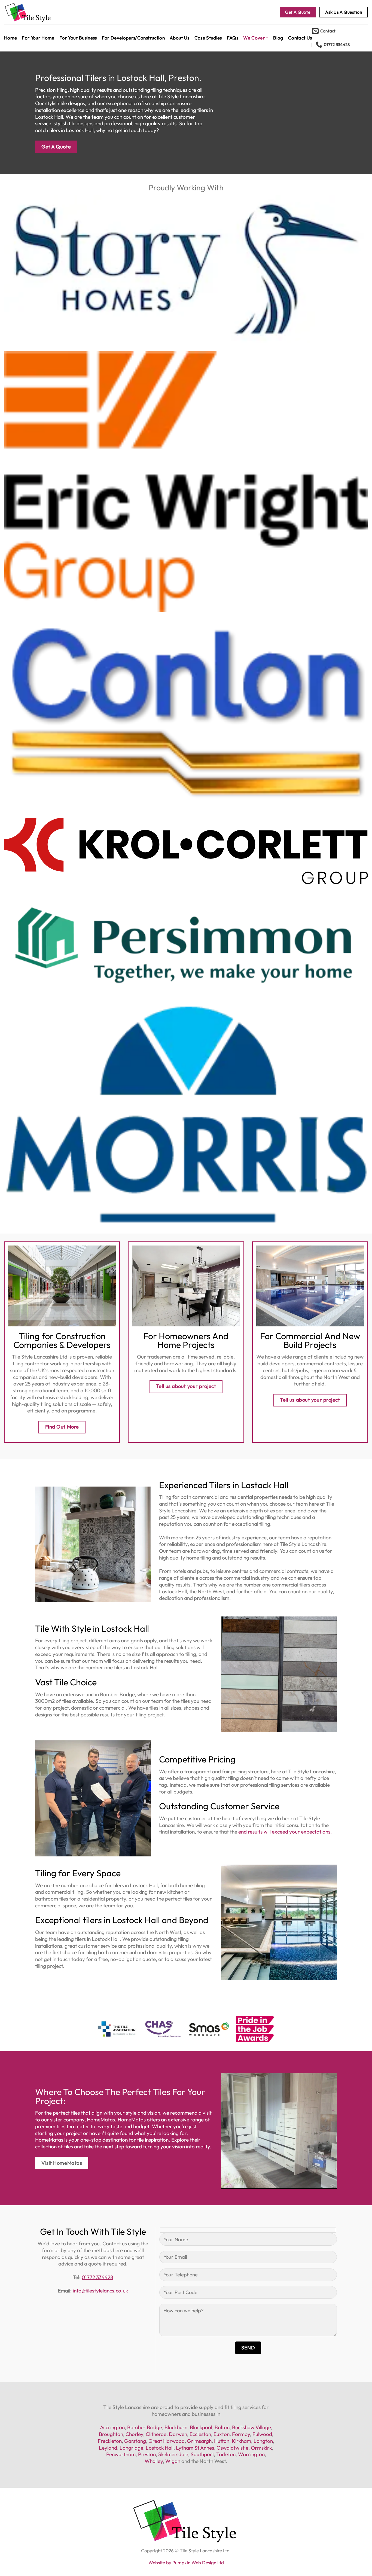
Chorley (134, 2434)
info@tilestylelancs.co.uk (100, 2291)
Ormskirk (261, 2448)
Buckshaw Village (251, 2427)
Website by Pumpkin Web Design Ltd (186, 2563)
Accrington (112, 2427)
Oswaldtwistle (232, 2448)
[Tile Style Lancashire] (46, 12)
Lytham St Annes (195, 2448)
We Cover (254, 38)
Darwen (178, 2434)
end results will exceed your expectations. (285, 1832)
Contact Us (300, 38)
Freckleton (110, 2441)
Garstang (135, 2441)
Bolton (222, 2427)
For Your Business (78, 38)
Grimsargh (199, 2441)
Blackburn (176, 2427)
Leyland (108, 2448)
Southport (202, 2454)
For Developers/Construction (133, 38)
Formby (241, 2434)
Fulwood (262, 2434)
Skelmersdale (173, 2454)
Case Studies (208, 38)
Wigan (173, 2461)
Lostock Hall (160, 2448)
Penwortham (121, 2454)
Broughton (111, 2434)
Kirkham (241, 2441)
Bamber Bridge (145, 2427)
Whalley (154, 2461)
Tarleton (226, 2454)
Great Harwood (167, 2441)
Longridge (131, 2448)
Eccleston (200, 2434)
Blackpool (201, 2427)
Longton (263, 2441)
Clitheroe (156, 2434)
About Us (180, 38)
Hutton (222, 2441)
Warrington (251, 2454)
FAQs (233, 38)
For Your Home (38, 38)
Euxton (222, 2434)
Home (10, 38)
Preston (147, 2454)
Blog (278, 38)
